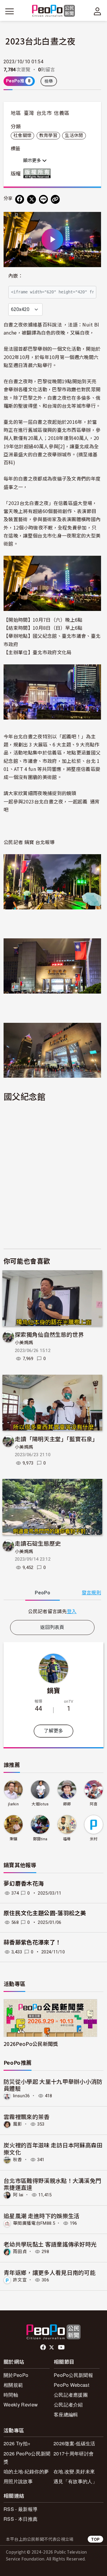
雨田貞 (20, 2252)
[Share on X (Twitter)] (32, 199)
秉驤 (14, 1839)
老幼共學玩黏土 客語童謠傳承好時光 (50, 2244)
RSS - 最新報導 (21, 2509)
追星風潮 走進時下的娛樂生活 (41, 2216)
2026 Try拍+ (17, 2443)
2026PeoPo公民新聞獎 (31, 2044)
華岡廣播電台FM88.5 (34, 2223)
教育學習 (48, 136)
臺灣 (29, 113)
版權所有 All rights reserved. (38, 173)
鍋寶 (54, 1690)
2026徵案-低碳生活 (74, 2443)
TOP (95, 2539)
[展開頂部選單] (97, 11)
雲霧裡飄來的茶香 (27, 2117)
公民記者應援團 (71, 2395)
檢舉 (49, 81)
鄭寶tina (40, 1839)
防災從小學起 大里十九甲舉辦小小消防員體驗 (53, 2085)
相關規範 (13, 2385)
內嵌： (16, 276)
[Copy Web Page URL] (55, 199)
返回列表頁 (52, 1627)
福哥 (67, 1839)
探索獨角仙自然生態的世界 (49, 1334)
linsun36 (22, 2096)
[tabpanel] (52, 1611)
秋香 (18, 2160)
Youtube (62, 2347)
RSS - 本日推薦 (21, 2519)
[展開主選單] (10, 11)
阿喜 (94, 1804)
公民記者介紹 (68, 2405)
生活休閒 (74, 136)
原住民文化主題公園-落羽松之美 (45, 1913)
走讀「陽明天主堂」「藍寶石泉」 (56, 1439)
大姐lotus (40, 1804)
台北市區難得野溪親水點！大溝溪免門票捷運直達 (52, 2184)
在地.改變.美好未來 (74, 2471)
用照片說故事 (18, 2481)
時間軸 (11, 2395)
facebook (44, 2347)
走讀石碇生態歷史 (38, 1543)
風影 (18, 2124)
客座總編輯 (66, 2414)
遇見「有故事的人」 (75, 2481)
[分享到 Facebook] (20, 199)
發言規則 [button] (91, 1593)
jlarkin (13, 1804)
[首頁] (54, 11)
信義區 (62, 113)
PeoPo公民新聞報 (73, 2375)
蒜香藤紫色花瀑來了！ (32, 1943)
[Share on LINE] (43, 199)
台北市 (44, 113)
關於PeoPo (16, 2375)
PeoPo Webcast (71, 2385)
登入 (72, 1611)
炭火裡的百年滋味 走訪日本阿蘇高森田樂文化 (53, 2148)
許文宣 (20, 2280)
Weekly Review (21, 2405)
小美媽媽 (24, 1343)
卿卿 (67, 1804)
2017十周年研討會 (74, 2453)
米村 (94, 1839)
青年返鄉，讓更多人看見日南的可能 (49, 2272)
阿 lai (18, 2195)
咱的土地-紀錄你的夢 (26, 2471)
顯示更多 (33, 161)
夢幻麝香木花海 (24, 1884)
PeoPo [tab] (43, 1593)
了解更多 (53, 1731)
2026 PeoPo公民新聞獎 (27, 2458)
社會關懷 (22, 136)
